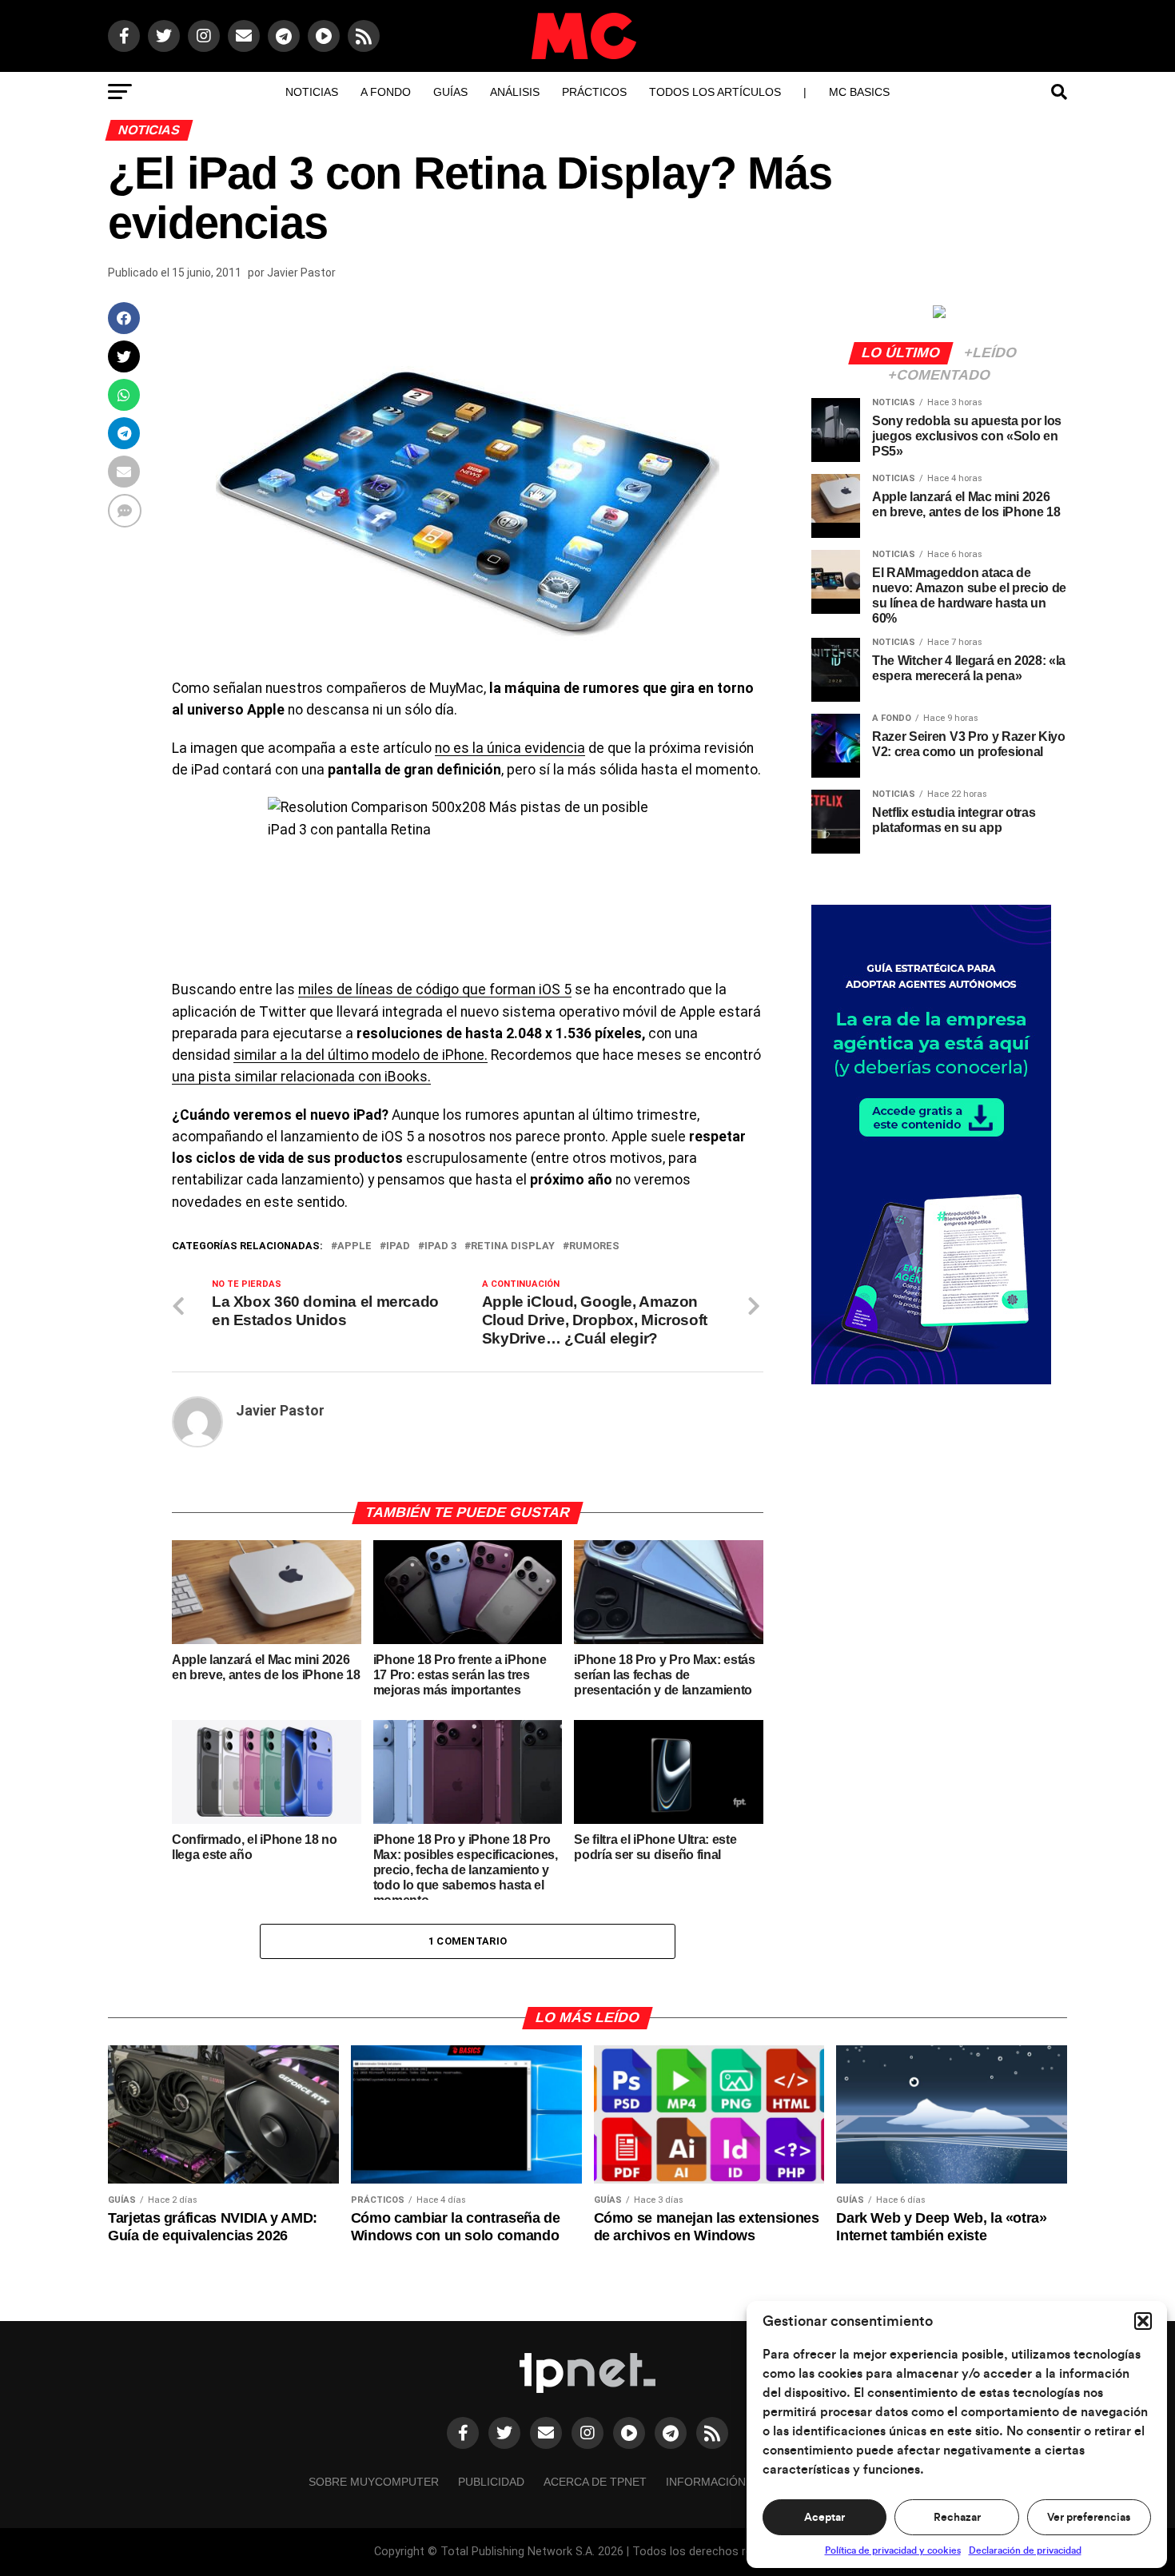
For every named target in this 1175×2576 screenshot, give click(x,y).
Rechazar (957, 2518)
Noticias (312, 92)
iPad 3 (440, 1246)
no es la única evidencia (510, 748)
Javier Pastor (301, 273)
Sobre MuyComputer (374, 2482)
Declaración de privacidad (1025, 2550)
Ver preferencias (1089, 2518)
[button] (1143, 2321)
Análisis (515, 92)
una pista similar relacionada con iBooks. (301, 1077)
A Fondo (386, 92)
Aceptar (824, 2518)
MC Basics (859, 92)
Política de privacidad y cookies (893, 2550)
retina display (513, 1246)
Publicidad (491, 2482)
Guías (450, 92)
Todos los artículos (715, 92)
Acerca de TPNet (595, 2482)
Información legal (725, 2482)
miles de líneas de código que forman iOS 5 (435, 989)
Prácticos (594, 92)
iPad (398, 1246)
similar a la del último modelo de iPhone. (360, 1055)
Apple (354, 1246)
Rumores (594, 1246)
